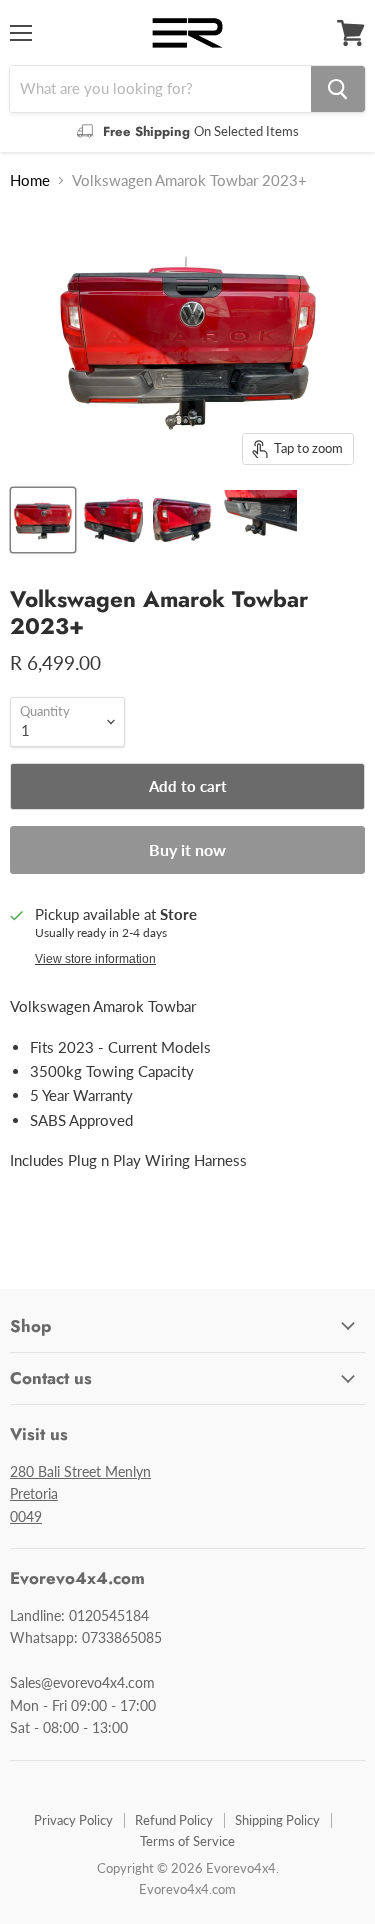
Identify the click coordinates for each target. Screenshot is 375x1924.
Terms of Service (187, 1841)
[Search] (338, 89)
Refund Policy (174, 1820)
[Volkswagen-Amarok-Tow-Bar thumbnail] (113, 520)
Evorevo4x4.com (187, 1889)
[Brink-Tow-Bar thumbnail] (260, 520)
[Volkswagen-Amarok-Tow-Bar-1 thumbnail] (183, 520)
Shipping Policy (277, 1820)
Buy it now (187, 849)
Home (30, 180)
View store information (95, 959)
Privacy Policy (73, 1820)
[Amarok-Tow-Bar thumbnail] (43, 520)
